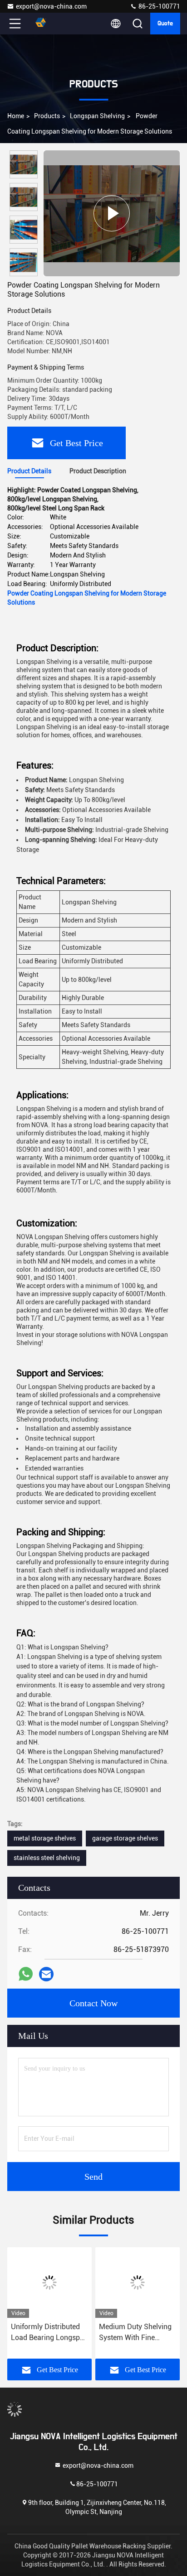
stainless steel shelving (47, 1858)
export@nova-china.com (51, 6)
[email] (46, 1974)
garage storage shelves (125, 1838)
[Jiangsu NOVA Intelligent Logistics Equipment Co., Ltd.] (45, 24)
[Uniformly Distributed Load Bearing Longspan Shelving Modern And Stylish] (49, 2283)
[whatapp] (26, 1974)
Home (16, 116)
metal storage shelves (45, 1838)
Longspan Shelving (97, 116)
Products (47, 116)
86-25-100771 (159, 6)
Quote (165, 24)
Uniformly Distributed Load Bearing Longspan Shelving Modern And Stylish (49, 2333)
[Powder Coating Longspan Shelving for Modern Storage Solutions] (112, 213)
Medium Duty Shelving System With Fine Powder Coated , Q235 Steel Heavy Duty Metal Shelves (136, 2333)
